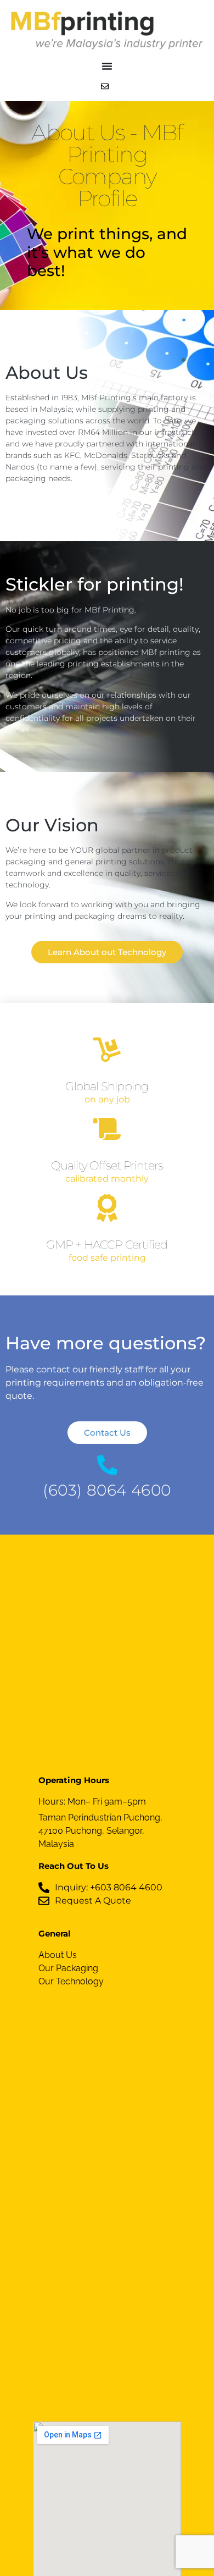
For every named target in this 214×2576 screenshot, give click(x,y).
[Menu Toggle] (107, 66)
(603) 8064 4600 (107, 1490)
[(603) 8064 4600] (107, 1465)
